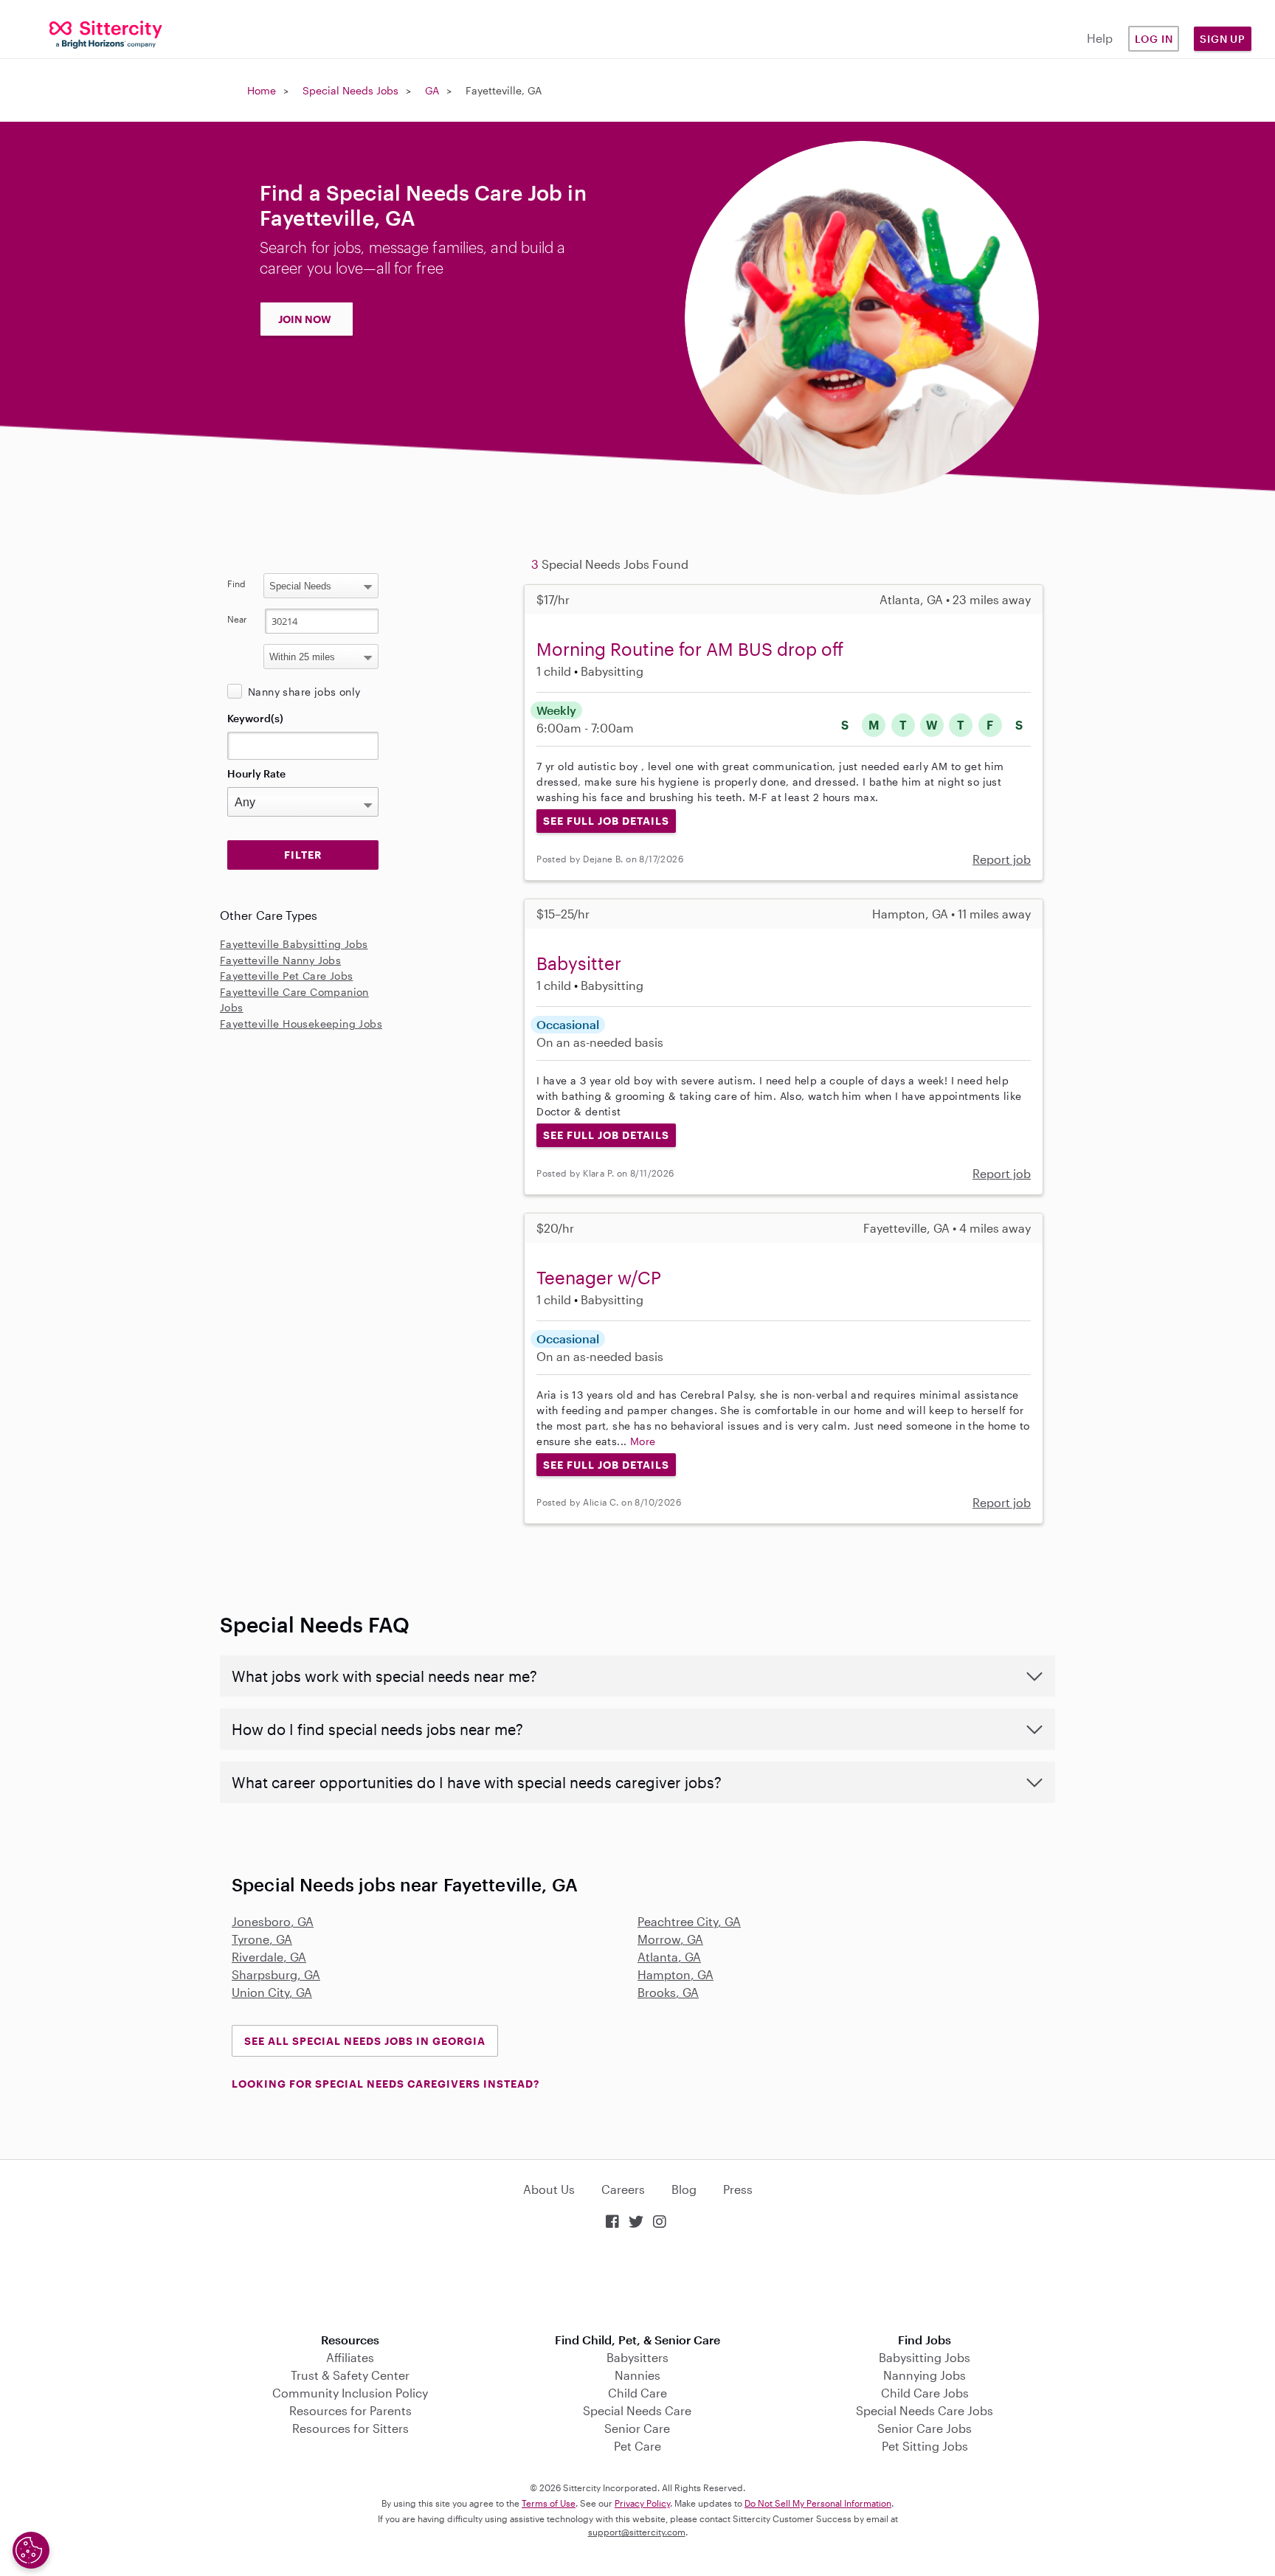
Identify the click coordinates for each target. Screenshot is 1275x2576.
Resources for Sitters (350, 2428)
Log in (1154, 39)
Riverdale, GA (269, 1957)
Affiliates (350, 2357)
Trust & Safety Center (350, 2375)
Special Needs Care (637, 2410)
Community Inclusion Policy (350, 2393)
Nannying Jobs (925, 2375)
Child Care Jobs (925, 2393)
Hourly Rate (256, 773)
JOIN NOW (305, 319)
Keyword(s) (255, 718)
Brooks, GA (668, 1992)
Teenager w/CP (599, 1277)
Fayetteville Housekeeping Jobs (301, 1024)
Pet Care (637, 2446)
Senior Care (637, 2428)
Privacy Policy (642, 2503)
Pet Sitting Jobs (925, 2446)
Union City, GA (272, 1992)
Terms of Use (549, 2503)
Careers (623, 2189)
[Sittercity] (106, 34)
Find (236, 584)
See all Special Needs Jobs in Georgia (365, 2041)
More (643, 1441)
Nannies (637, 2375)
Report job (1002, 859)
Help (1100, 38)
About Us (549, 2189)
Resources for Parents (350, 2410)
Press (738, 2189)
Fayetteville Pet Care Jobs (286, 976)
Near (237, 619)
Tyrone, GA (262, 1939)
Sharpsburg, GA (276, 1974)
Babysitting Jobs (925, 2357)
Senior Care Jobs (925, 2428)
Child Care (637, 2393)
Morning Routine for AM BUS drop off (690, 649)
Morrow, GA (670, 1939)
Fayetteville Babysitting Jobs (294, 944)
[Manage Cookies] (31, 2550)
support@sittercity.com (637, 2532)
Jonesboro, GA (273, 1921)
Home (262, 90)
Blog (684, 2189)
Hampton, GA (675, 1974)
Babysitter (579, 963)
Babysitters (637, 2357)
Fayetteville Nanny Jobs (280, 960)
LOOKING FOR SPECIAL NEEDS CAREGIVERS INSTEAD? (386, 2084)
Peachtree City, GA (689, 1921)
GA (432, 90)
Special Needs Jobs (350, 90)
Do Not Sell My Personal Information (818, 2503)
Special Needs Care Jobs (925, 2410)
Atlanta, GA (669, 1957)
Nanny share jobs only (304, 692)
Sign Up (1223, 39)
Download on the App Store (637, 2283)
